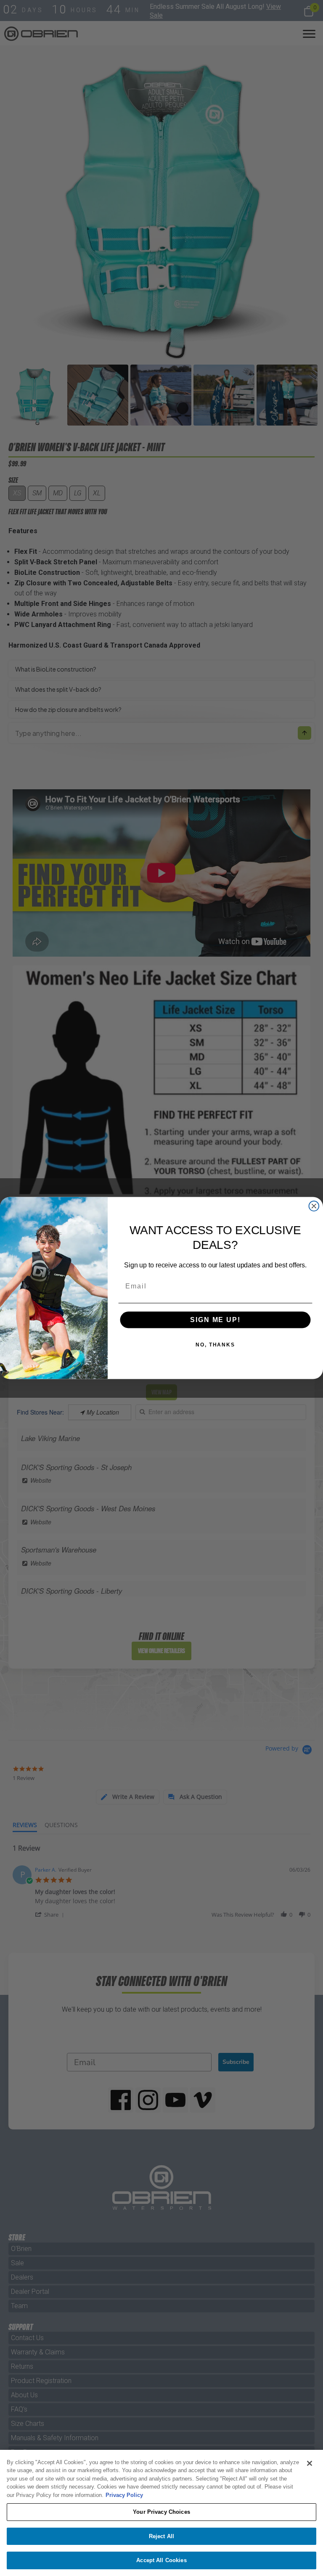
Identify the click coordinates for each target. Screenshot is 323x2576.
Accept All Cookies (161, 2560)
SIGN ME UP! (215, 1320)
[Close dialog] (314, 1206)
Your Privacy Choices (161, 2512)
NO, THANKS (215, 1345)
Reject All (161, 2536)
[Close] (310, 2463)
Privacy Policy (124, 2495)
